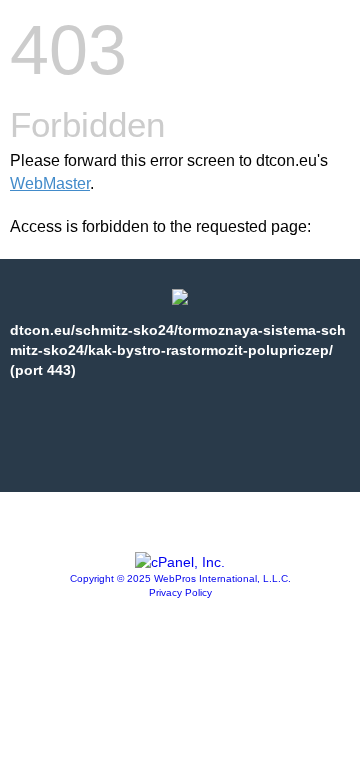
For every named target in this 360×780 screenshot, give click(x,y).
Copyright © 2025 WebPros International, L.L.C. (180, 578)
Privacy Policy (180, 592)
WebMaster (50, 183)
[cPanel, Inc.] (180, 562)
